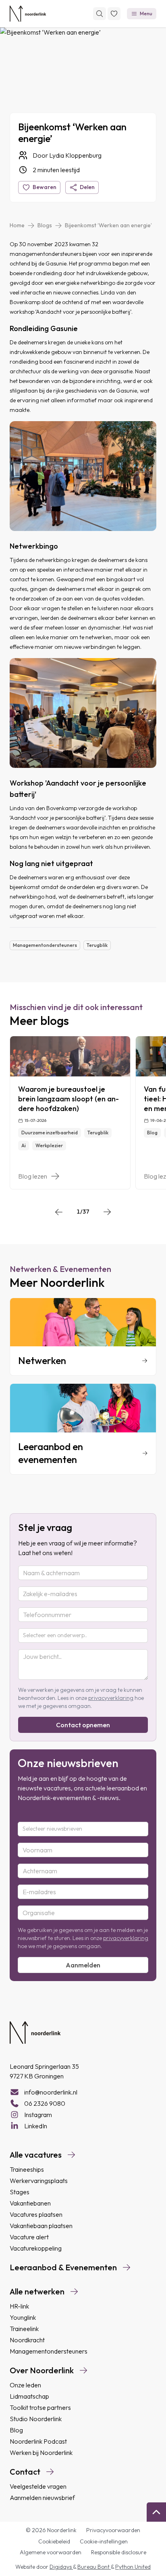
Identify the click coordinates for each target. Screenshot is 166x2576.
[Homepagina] (28, 14)
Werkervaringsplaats (39, 2181)
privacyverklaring (111, 1698)
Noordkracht (27, 2340)
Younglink (23, 2317)
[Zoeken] (100, 14)
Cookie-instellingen (104, 2541)
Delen (87, 187)
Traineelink (24, 2329)
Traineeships (27, 2169)
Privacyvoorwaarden (113, 2530)
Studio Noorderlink (36, 2419)
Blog (16, 2430)
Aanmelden (83, 1965)
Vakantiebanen (30, 2203)
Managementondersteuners (49, 2351)
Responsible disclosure (119, 2552)
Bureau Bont (94, 2567)
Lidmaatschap (29, 2396)
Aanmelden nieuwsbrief (42, 2498)
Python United (133, 2567)
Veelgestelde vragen (38, 2486)
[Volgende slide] (107, 1212)
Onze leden (25, 2385)
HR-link (19, 2306)
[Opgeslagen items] (114, 14)
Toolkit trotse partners (40, 2407)
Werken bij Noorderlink (41, 2453)
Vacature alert (29, 2237)
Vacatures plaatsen (36, 2214)
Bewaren (45, 187)
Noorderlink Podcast (38, 2441)
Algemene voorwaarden (51, 2552)
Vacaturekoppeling (36, 2248)
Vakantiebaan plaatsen (41, 2226)
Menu (146, 13)
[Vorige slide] (59, 1212)
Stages (20, 2192)
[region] (83, 1113)
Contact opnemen (83, 1725)
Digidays (61, 2567)
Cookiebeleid (54, 2541)
